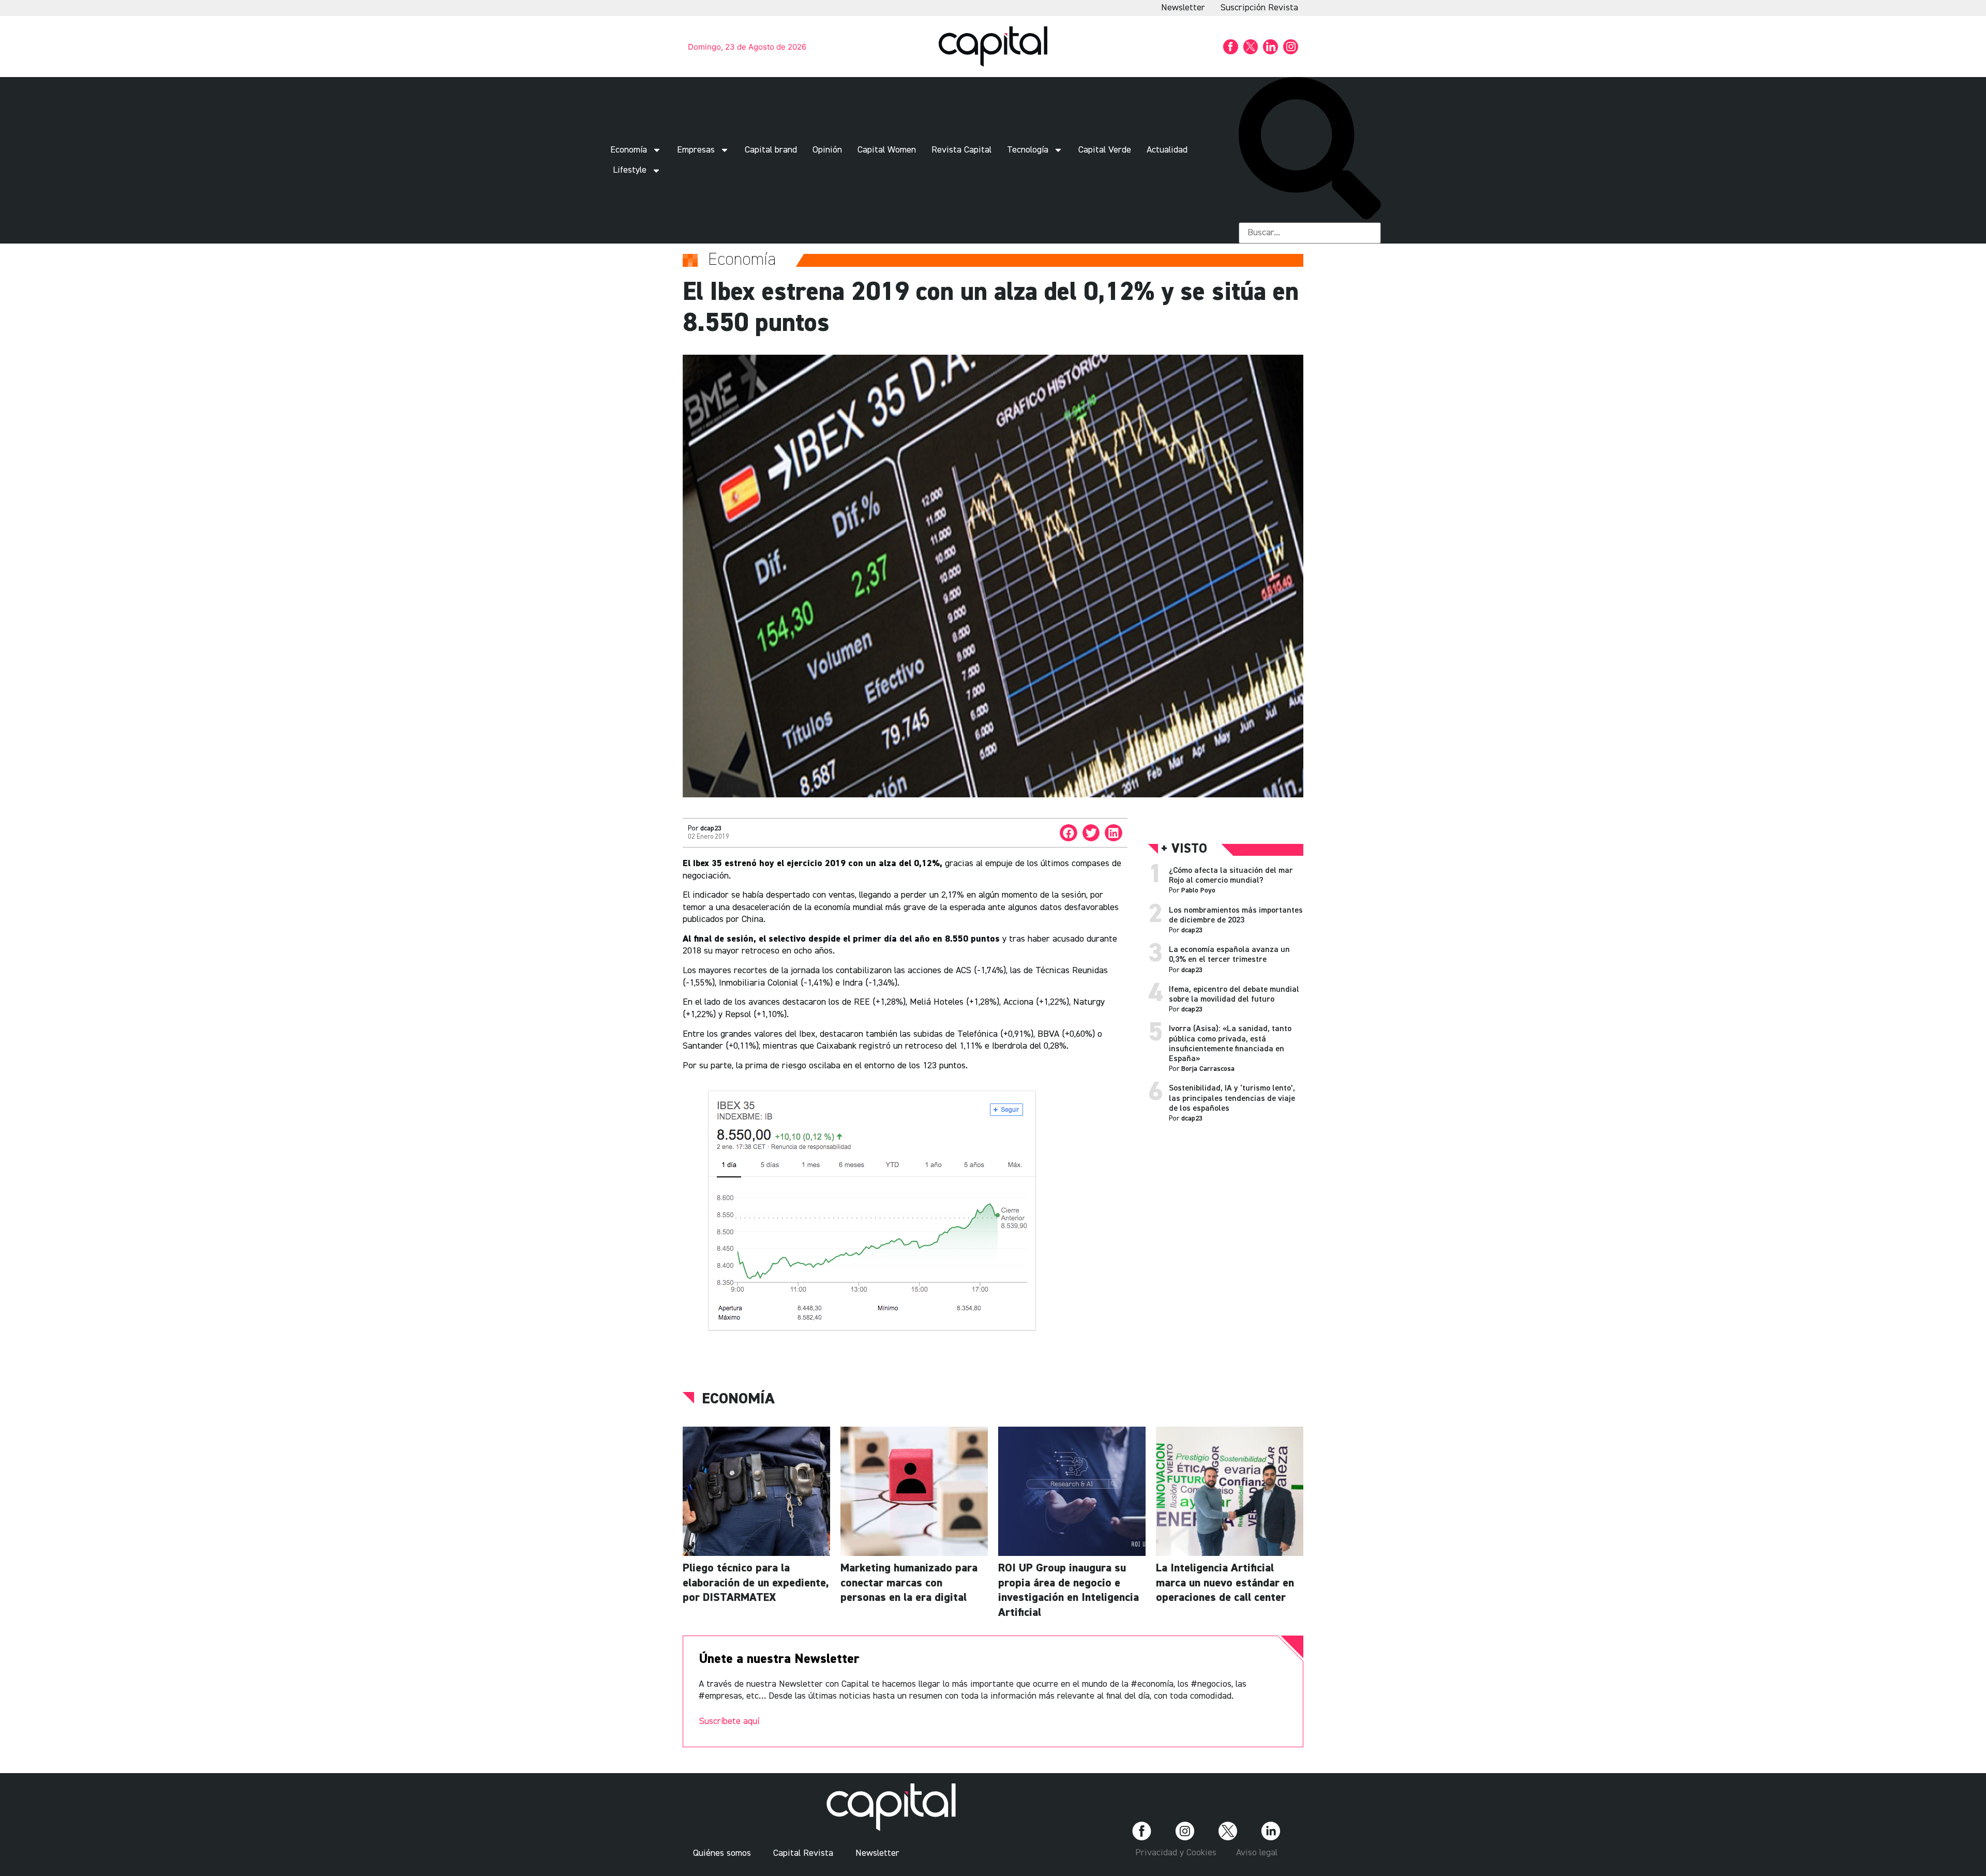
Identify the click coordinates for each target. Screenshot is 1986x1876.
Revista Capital (961, 150)
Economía (629, 150)
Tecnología (1028, 150)
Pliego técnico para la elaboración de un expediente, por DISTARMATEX (756, 1583)
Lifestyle (630, 170)
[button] (1310, 150)
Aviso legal (1257, 1853)
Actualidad (1167, 150)
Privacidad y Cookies (1176, 1853)
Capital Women (887, 150)
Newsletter (1183, 8)
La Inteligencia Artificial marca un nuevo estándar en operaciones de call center (1225, 1583)
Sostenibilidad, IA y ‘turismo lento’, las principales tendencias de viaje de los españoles (1232, 1098)
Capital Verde (1105, 150)
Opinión (827, 150)
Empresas (696, 150)
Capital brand (771, 150)
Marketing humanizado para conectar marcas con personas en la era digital (909, 1583)
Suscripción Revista (1259, 8)
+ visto (1184, 849)
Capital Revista (803, 1853)
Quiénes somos (722, 1853)
